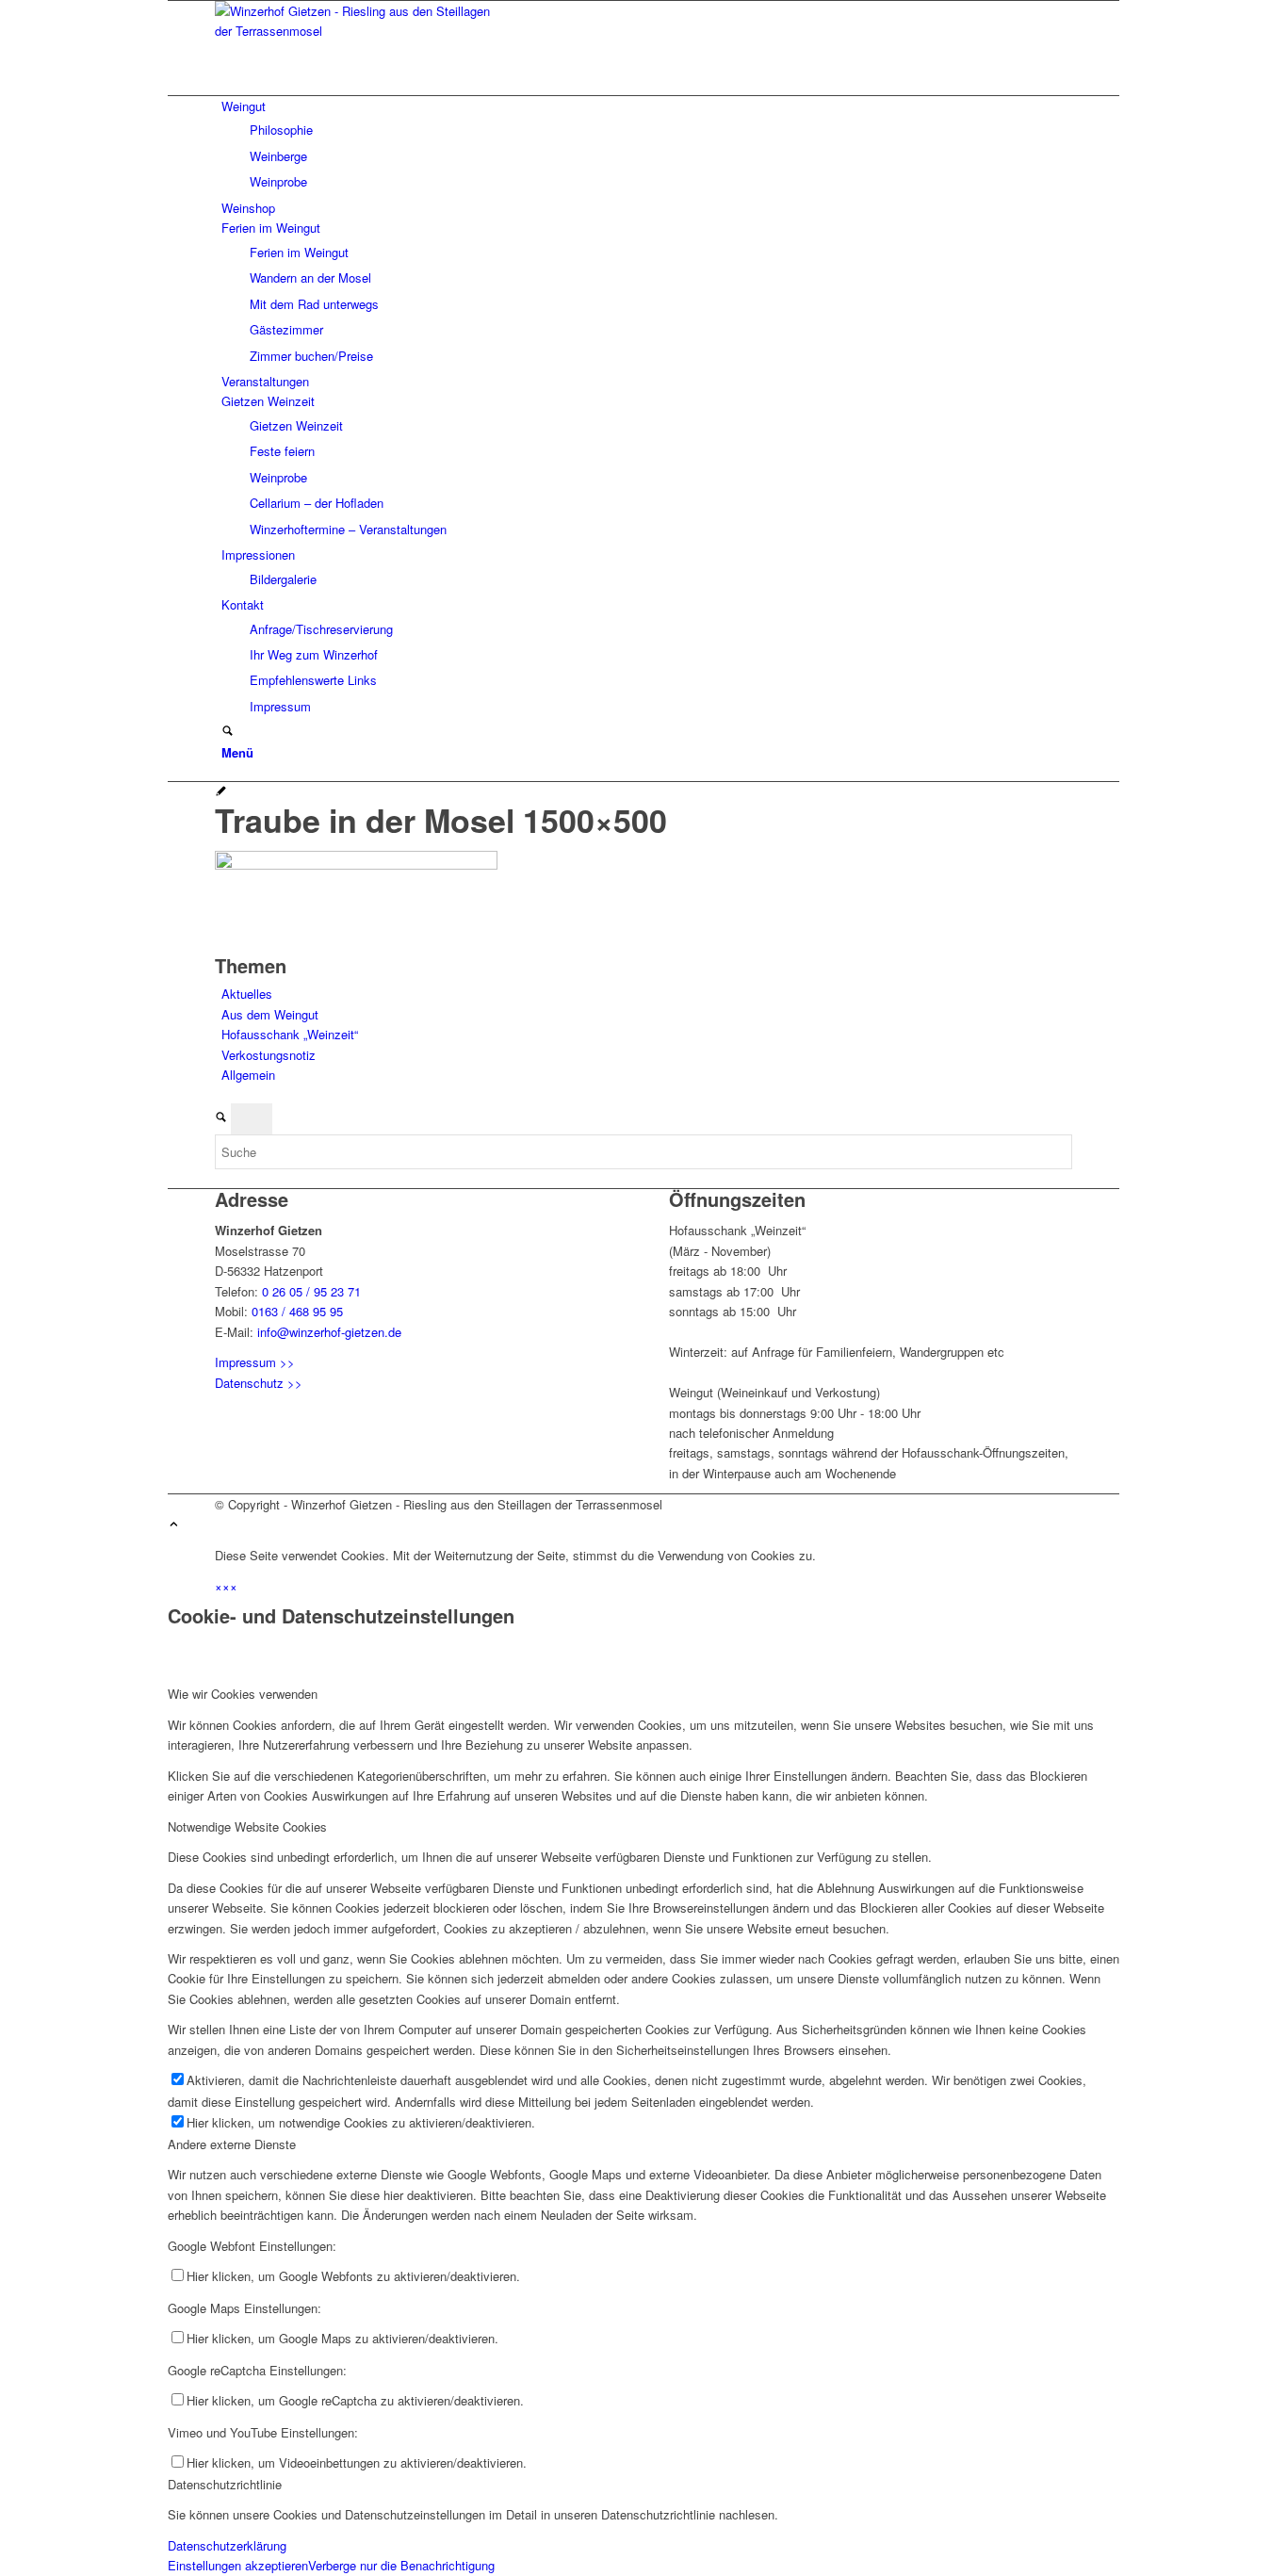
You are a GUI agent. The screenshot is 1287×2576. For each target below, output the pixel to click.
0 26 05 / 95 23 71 (311, 1291)
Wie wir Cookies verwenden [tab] (243, 1694)
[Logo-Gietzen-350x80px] (356, 31)
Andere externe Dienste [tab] (232, 2144)
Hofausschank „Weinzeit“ (290, 1034)
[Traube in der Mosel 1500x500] (221, 792)
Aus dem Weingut (270, 1014)
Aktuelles (247, 994)
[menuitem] (647, 144)
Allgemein (248, 1075)
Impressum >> (255, 1362)
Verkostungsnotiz (269, 1055)
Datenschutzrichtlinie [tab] (225, 2484)
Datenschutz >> (259, 1383)
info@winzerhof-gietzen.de (329, 1332)
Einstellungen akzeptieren (238, 2565)
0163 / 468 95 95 (297, 1311)
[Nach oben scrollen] (174, 1525)
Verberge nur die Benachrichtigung (401, 2565)
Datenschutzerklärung (227, 2545)
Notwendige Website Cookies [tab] (247, 1826)
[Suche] (228, 732)
